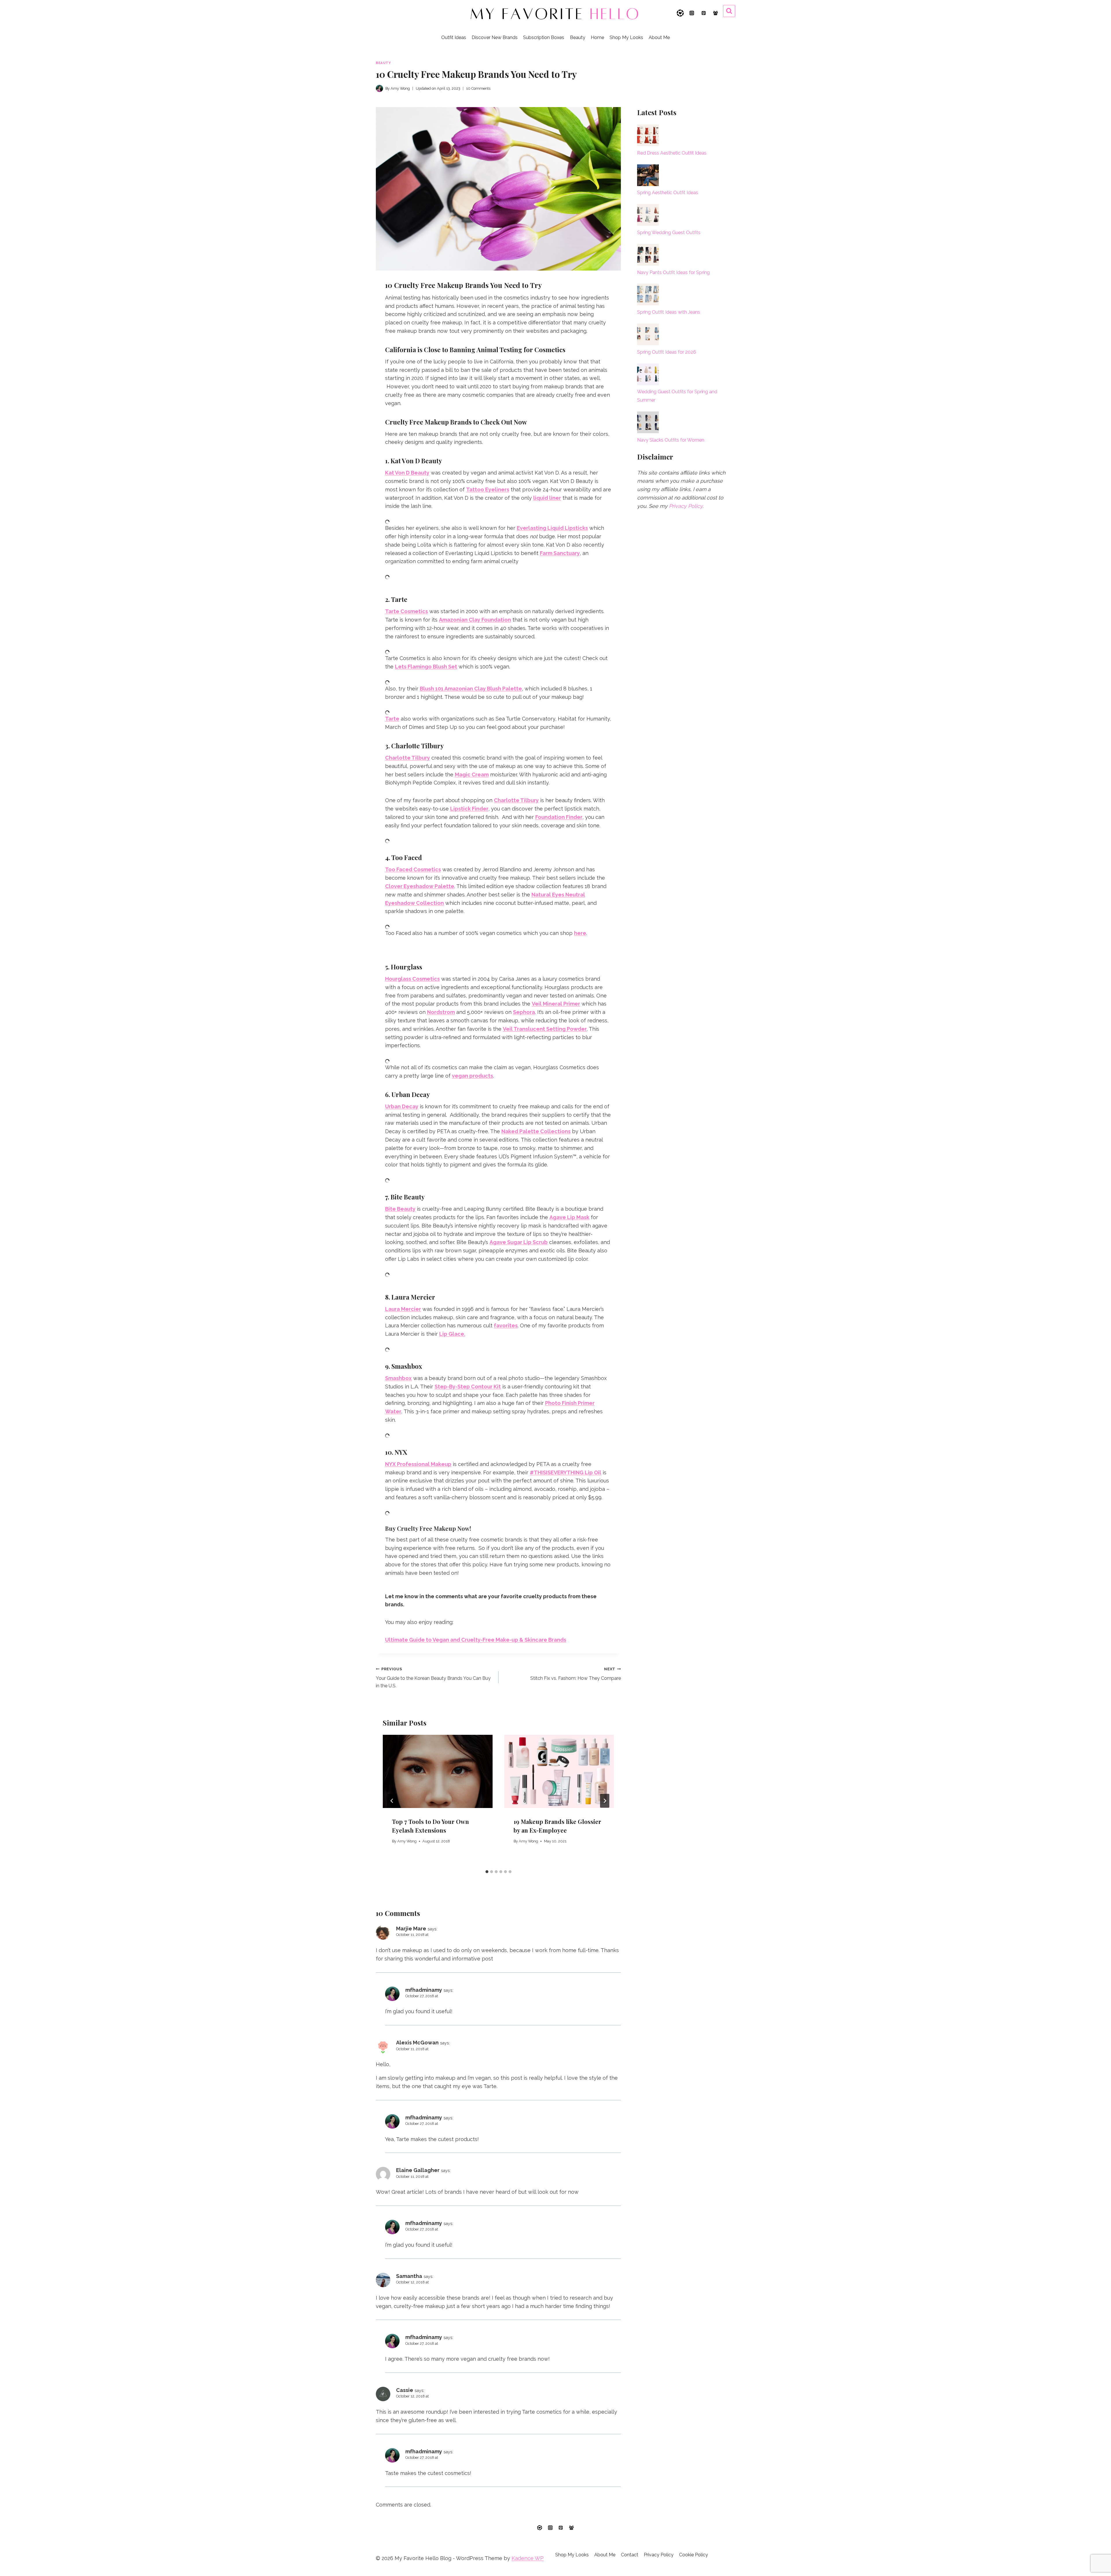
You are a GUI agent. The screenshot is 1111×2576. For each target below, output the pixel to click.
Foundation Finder (559, 817)
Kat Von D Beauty (407, 473)
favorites (506, 1325)
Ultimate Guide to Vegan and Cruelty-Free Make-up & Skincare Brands (476, 1640)
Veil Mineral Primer (556, 1004)
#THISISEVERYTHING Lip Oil (565, 1472)
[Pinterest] (704, 13)
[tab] (487, 1872)
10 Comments (478, 88)
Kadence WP (528, 2558)
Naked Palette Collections (536, 1131)
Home (597, 37)
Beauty (578, 37)
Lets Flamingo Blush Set (426, 667)
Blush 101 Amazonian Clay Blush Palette (471, 689)
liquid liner (547, 498)
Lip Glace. (452, 1334)
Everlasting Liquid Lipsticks (552, 528)
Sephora (524, 1012)
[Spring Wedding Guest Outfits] (648, 215)
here (580, 933)
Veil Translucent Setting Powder (545, 1029)
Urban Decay (402, 1106)
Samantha (409, 2276)
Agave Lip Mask (569, 1217)
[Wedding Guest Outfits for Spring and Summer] (648, 374)
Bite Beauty (400, 1209)
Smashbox (398, 1378)
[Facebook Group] (715, 13)
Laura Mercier (403, 1309)
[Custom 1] (540, 2528)
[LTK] (680, 13)
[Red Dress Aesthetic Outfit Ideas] (648, 135)
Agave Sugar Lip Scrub (519, 1242)
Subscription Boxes (544, 37)
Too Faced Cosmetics (413, 869)
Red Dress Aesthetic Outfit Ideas (672, 153)
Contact (630, 2555)
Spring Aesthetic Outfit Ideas (668, 193)
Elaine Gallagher (418, 2170)
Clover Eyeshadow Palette (420, 886)
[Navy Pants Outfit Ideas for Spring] (648, 255)
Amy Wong (407, 1841)
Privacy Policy (686, 506)
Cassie (405, 2390)
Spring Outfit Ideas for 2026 (667, 352)
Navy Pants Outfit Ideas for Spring (673, 272)
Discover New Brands (495, 37)
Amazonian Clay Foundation (475, 620)
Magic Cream (472, 775)
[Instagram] (692, 13)
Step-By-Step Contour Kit (468, 1387)
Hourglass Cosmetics (412, 979)
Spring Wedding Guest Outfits (669, 233)
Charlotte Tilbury (408, 758)
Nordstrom (441, 1012)
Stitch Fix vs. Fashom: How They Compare (576, 1674)
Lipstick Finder (469, 809)
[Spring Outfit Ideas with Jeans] (648, 294)
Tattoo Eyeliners (488, 489)
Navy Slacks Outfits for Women (671, 440)
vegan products (472, 1076)
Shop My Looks (626, 37)
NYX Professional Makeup (418, 1464)
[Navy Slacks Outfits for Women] (648, 422)
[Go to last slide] (392, 1801)
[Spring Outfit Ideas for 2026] (648, 334)
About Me (659, 37)
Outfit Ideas (454, 37)
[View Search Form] (729, 11)
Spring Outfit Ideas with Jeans (669, 312)
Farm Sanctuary (560, 553)
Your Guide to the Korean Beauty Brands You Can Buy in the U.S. (433, 1678)
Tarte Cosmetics (406, 611)
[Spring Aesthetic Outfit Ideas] (648, 175)
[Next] (605, 1801)
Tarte (392, 719)
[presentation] (438, 1771)
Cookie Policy (694, 2555)
